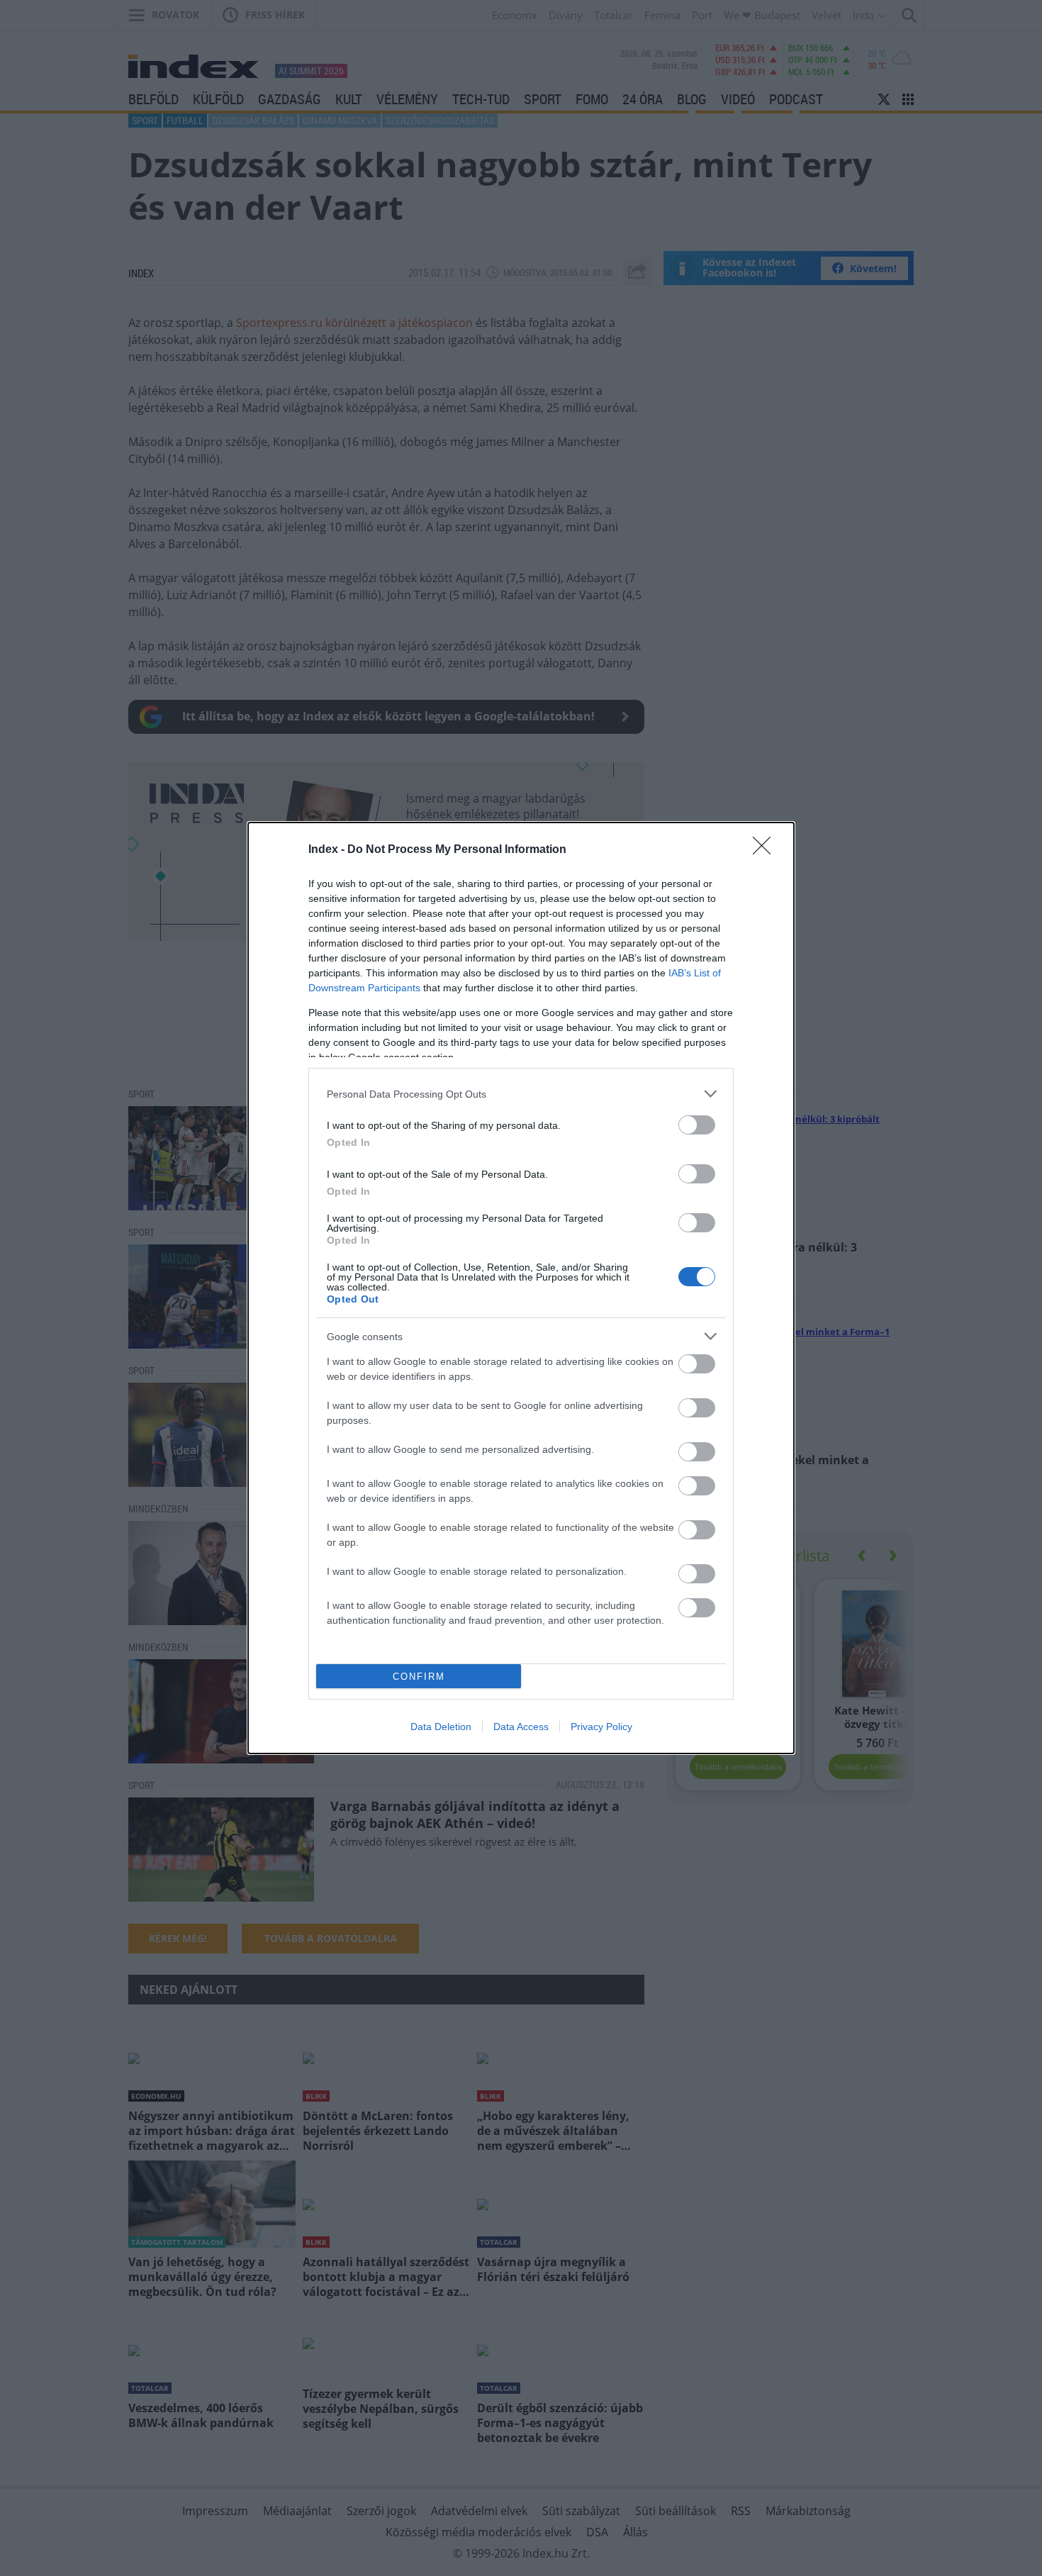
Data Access (521, 1727)
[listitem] (521, 1094)
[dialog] (521, 1288)
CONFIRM (419, 1677)
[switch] (697, 1125)
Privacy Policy (601, 1727)
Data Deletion (441, 1727)
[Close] (766, 850)
